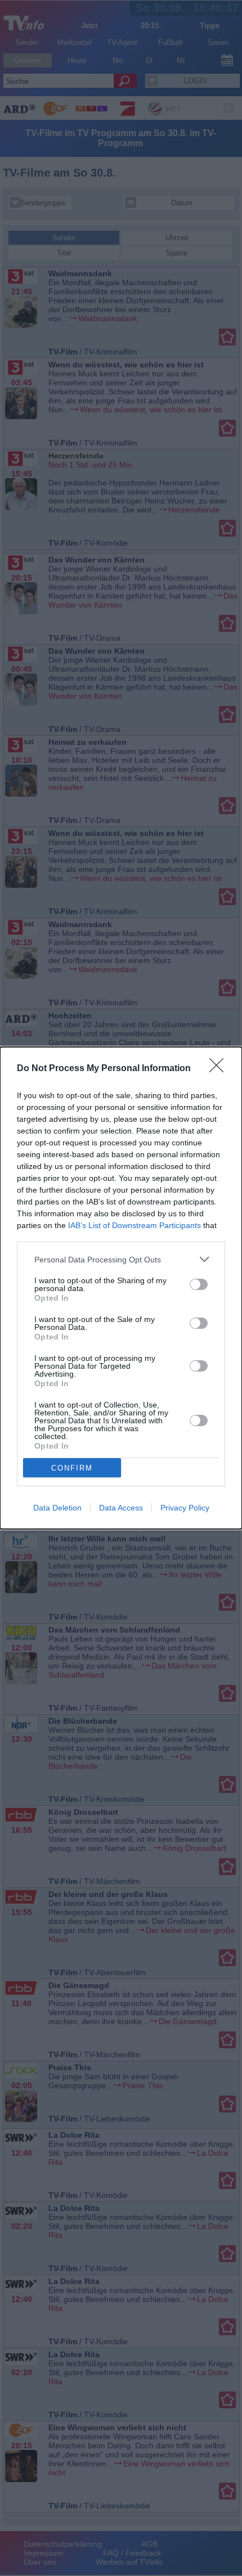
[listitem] (121, 1259)
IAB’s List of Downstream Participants (135, 1225)
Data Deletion (57, 1508)
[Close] (220, 1069)
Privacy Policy (185, 1508)
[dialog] (121, 1288)
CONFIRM (72, 1468)
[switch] (199, 1284)
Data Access (121, 1508)
